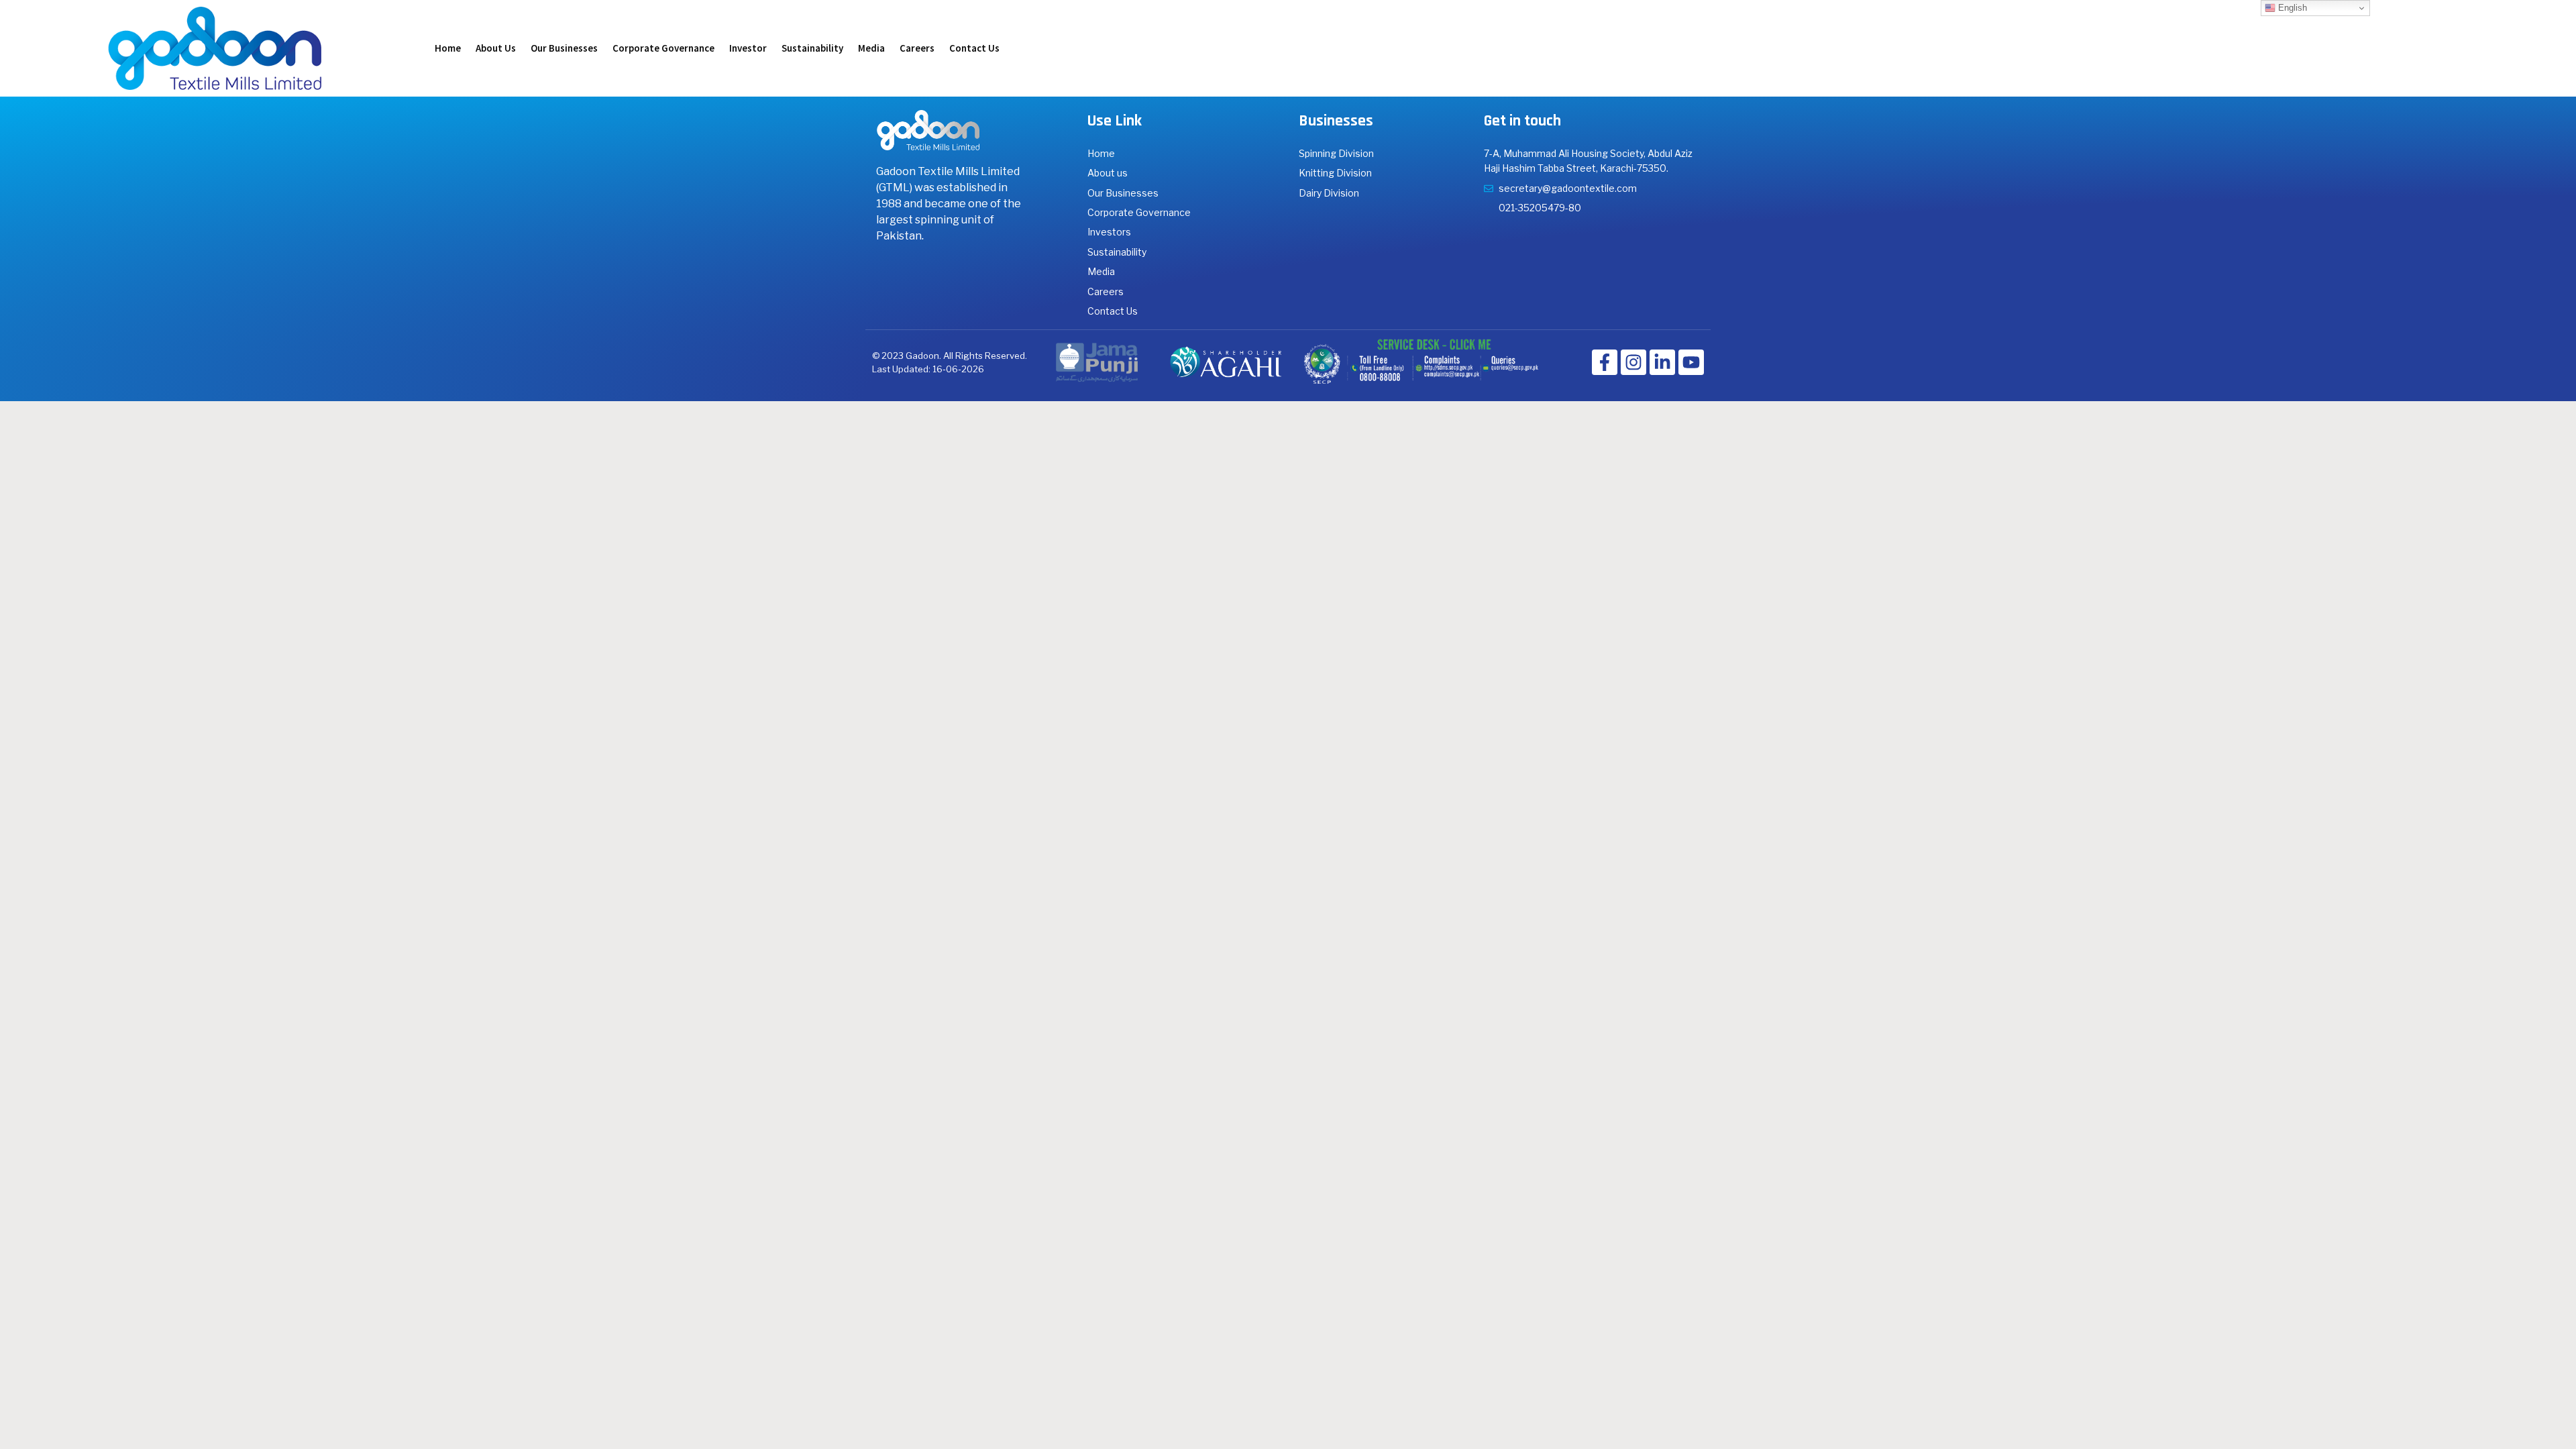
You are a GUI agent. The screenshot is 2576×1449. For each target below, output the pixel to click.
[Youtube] (1691, 362)
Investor (748, 48)
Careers (917, 48)
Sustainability (812, 48)
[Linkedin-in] (1662, 362)
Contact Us (974, 48)
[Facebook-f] (1605, 362)
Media (871, 48)
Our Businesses (564, 48)
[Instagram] (1633, 362)
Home (448, 48)
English (2291, 8)
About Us (496, 48)
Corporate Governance (663, 48)
